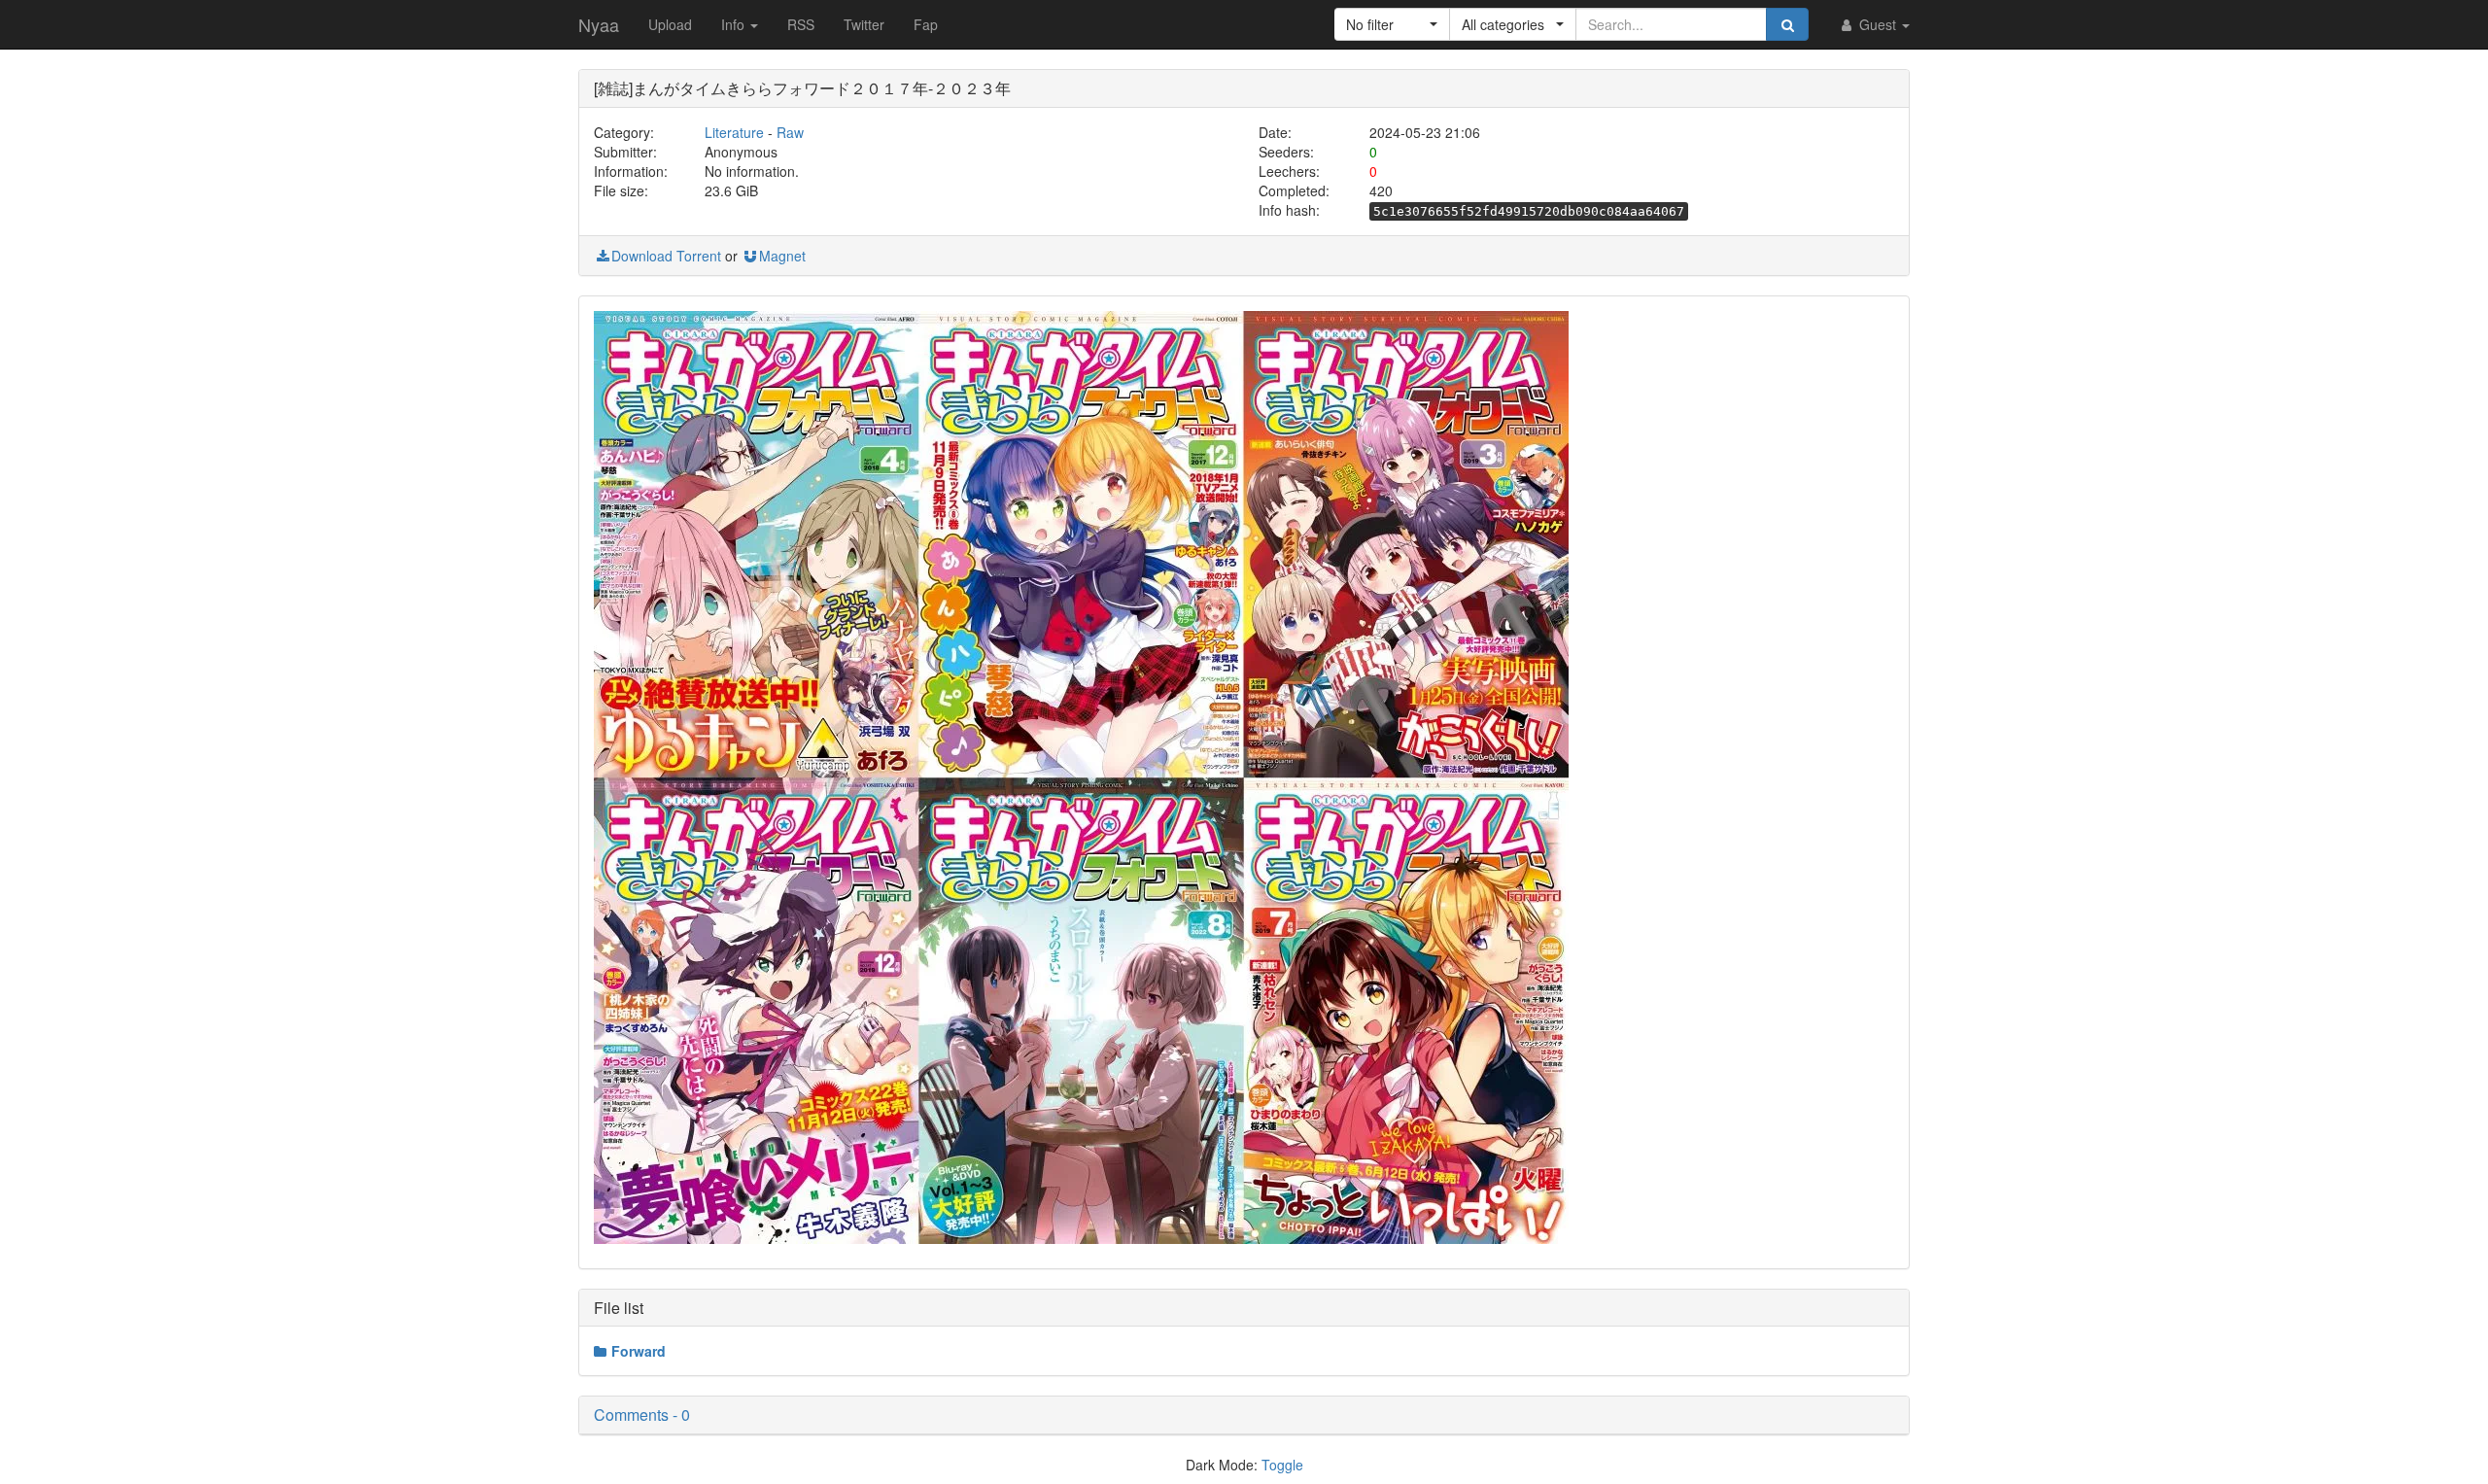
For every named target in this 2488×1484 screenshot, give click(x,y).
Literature (734, 132)
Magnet (782, 256)
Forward (639, 1351)
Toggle (1282, 1465)
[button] (1392, 24)
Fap (926, 24)
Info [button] (735, 24)
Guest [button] (1878, 24)
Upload (670, 24)
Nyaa (599, 24)
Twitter (864, 24)
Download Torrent (666, 256)
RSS (801, 24)
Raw (790, 132)
